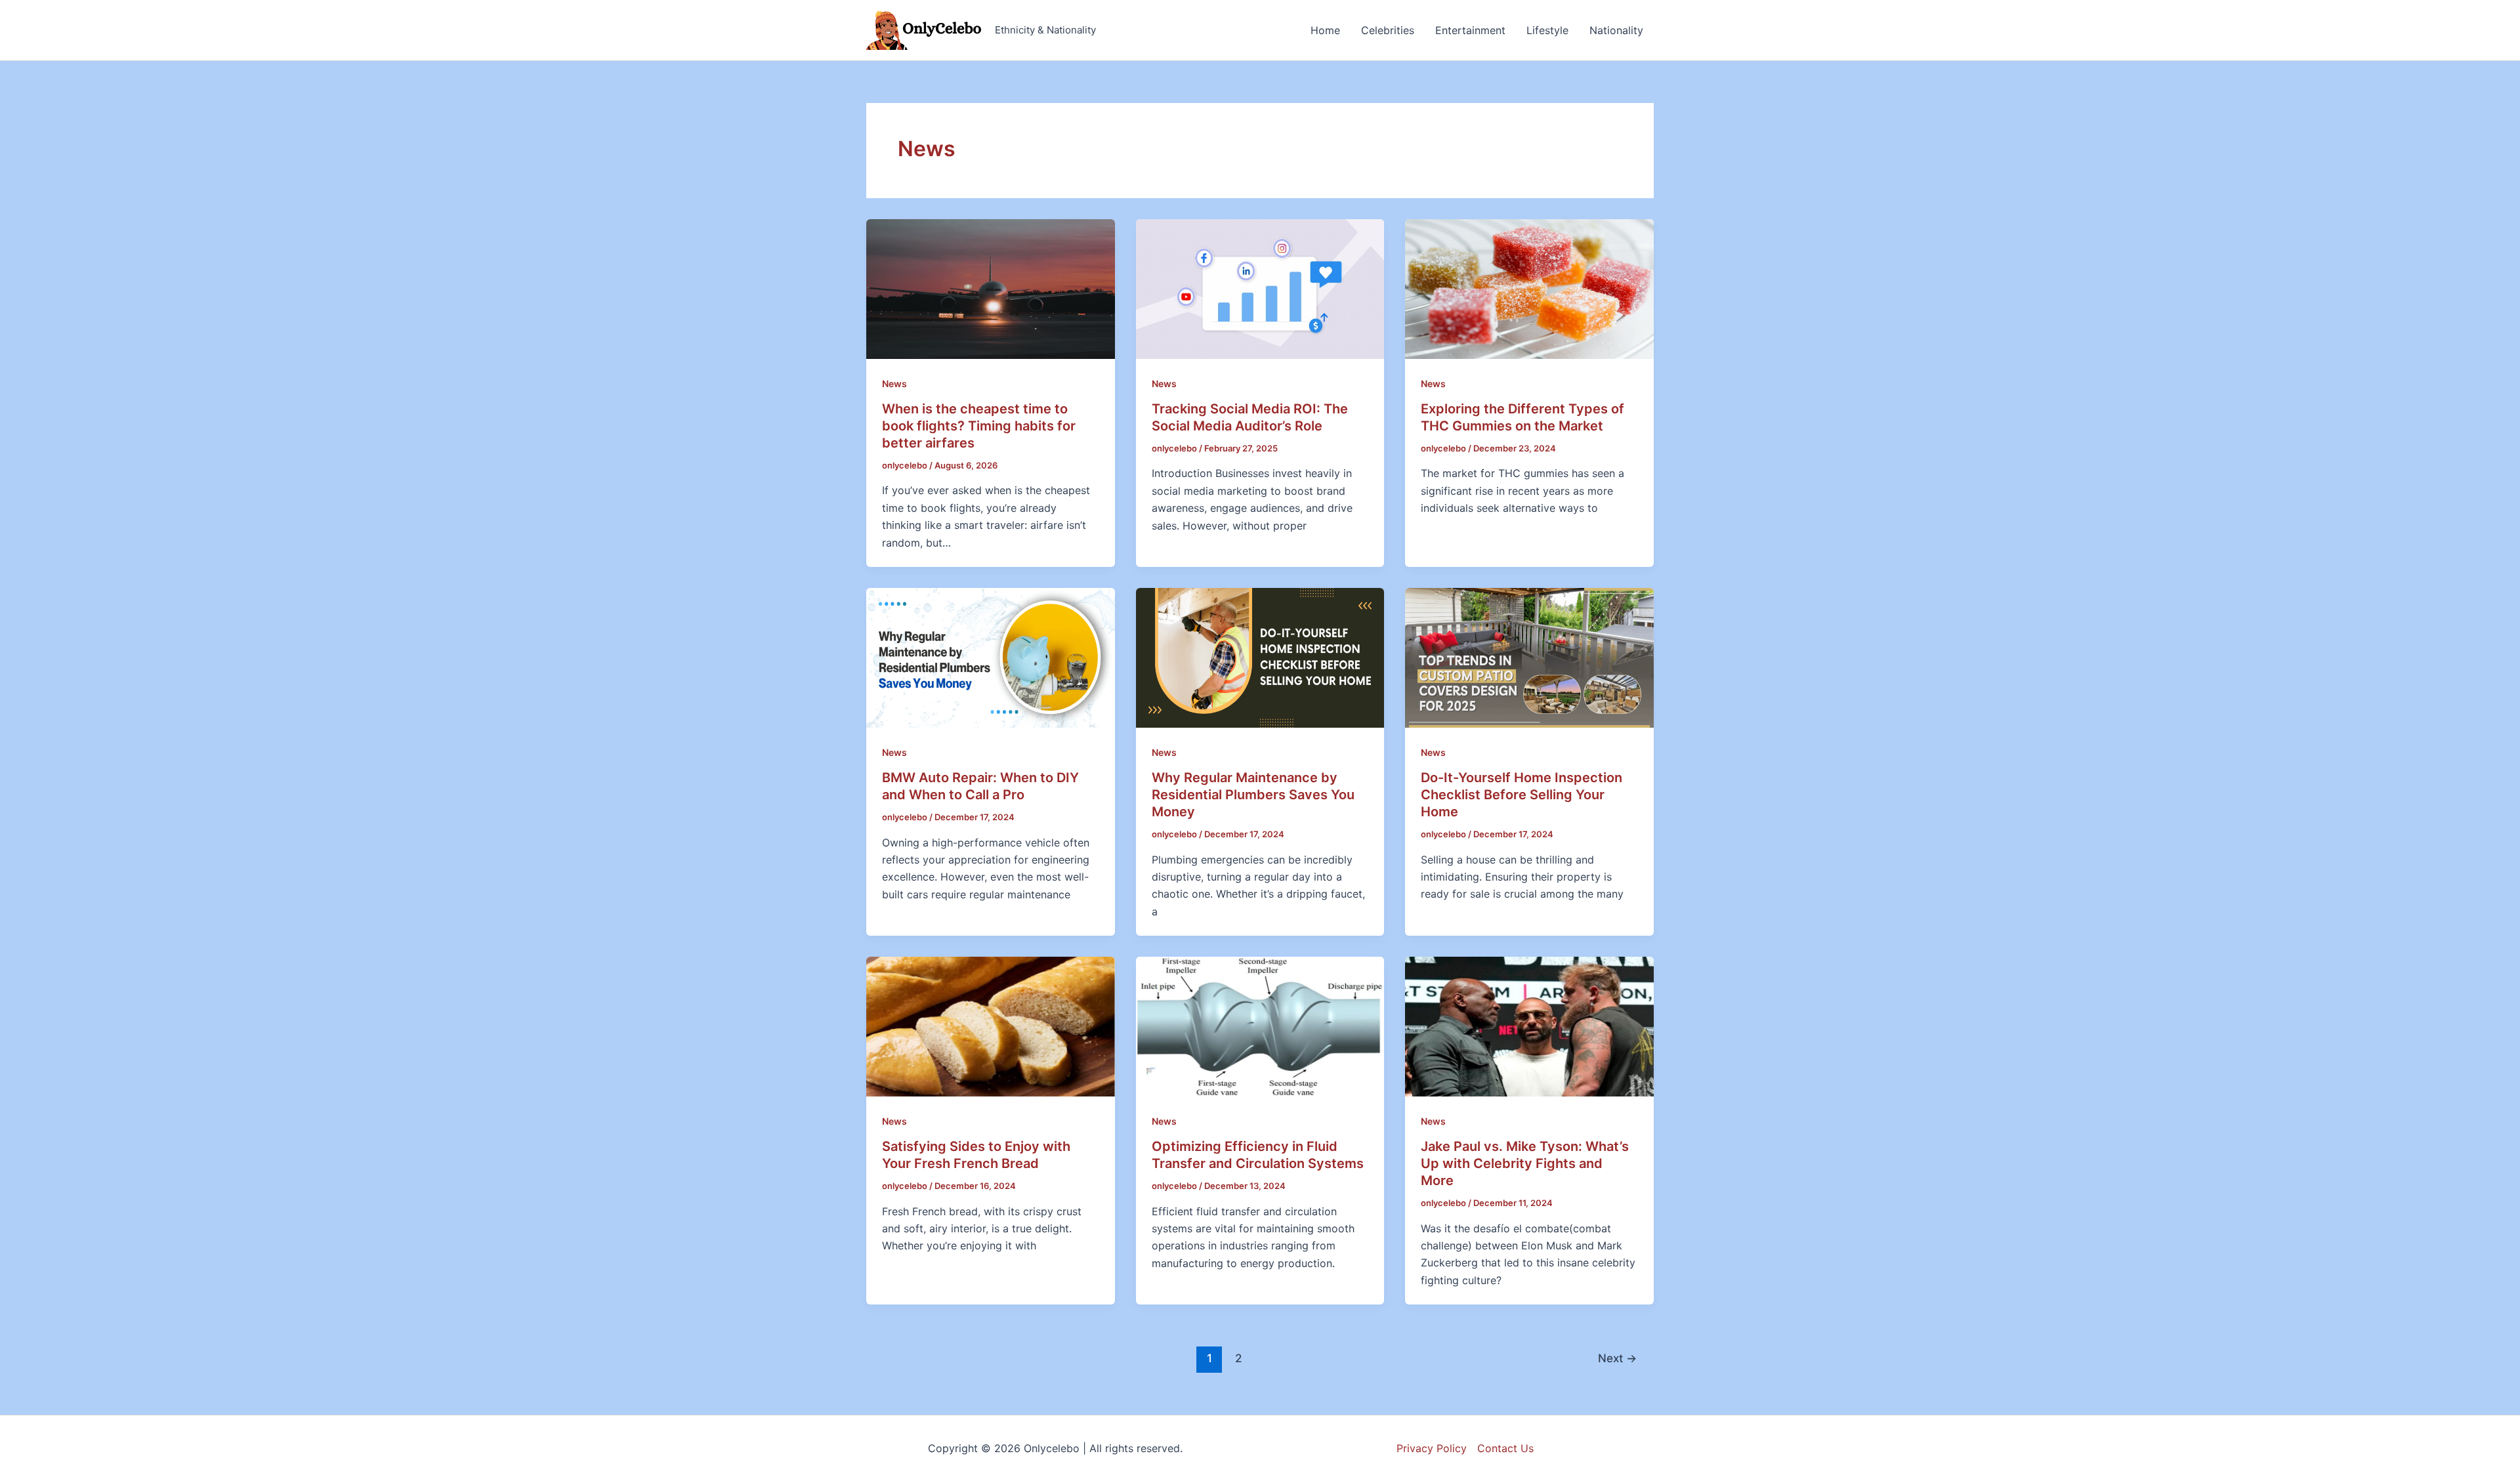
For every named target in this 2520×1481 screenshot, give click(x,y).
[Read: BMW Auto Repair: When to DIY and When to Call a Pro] (991, 657)
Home (1325, 30)
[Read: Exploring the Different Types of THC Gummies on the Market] (1529, 288)
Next (1617, 1358)
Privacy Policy (1432, 1448)
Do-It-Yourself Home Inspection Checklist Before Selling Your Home (1522, 795)
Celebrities (1388, 30)
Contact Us (1505, 1448)
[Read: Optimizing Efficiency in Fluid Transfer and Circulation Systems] (1260, 1026)
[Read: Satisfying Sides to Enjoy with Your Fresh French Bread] (991, 1026)
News (894, 384)
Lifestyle (1547, 30)
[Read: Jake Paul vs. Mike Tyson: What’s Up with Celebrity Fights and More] (1529, 1026)
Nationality (1616, 30)
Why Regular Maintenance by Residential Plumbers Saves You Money (1253, 795)
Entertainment (1470, 30)
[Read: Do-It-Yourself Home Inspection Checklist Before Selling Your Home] (1529, 657)
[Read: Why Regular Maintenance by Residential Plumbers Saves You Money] (1260, 657)
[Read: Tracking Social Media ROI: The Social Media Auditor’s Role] (1260, 288)
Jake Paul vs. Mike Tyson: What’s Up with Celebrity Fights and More (1525, 1163)
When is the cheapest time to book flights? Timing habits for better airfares (979, 426)
